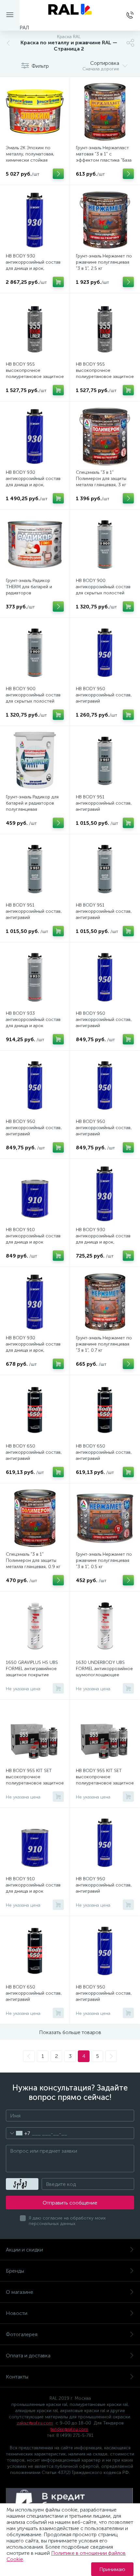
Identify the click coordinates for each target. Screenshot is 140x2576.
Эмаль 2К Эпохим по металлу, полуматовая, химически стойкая (30, 154)
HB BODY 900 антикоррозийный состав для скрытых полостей (103, 587)
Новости (17, 2313)
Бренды (15, 2271)
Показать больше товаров (70, 2032)
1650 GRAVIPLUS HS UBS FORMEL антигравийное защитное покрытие (32, 1669)
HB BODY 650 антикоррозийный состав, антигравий (34, 1452)
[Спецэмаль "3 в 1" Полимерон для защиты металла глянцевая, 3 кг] (105, 436)
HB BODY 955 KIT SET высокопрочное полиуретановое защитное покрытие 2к (35, 1780)
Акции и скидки (24, 2250)
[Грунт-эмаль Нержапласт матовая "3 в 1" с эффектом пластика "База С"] (105, 112)
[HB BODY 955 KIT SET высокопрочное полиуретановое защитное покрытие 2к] (35, 1735)
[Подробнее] (58, 174)
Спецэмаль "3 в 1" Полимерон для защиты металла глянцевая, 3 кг (101, 479)
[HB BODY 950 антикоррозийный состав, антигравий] (105, 653)
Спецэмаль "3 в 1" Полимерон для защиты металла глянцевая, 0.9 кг (33, 1560)
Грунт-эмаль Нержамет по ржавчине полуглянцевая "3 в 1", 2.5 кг (104, 262)
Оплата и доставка (28, 2356)
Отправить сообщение (70, 2203)
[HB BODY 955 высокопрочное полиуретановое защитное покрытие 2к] (35, 328)
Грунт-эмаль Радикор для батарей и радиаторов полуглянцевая (32, 803)
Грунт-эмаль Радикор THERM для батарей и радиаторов (29, 587)
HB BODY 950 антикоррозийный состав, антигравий (104, 695)
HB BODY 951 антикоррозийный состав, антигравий (104, 803)
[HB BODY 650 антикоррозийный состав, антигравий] (35, 1410)
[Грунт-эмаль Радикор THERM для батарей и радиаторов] (35, 545)
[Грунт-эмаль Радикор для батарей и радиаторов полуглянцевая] (35, 761)
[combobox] (18, 2133)
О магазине (20, 2292)
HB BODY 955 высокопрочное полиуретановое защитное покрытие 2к (35, 373)
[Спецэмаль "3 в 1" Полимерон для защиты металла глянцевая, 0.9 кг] (35, 1518)
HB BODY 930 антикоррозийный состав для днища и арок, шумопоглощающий (33, 265)
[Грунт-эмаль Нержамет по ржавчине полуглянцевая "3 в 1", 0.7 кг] (105, 1302)
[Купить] (58, 282)
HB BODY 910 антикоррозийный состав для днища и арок (33, 1236)
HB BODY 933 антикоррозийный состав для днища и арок (33, 1019)
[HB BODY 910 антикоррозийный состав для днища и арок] (35, 1194)
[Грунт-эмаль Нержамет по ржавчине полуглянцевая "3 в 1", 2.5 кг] (105, 220)
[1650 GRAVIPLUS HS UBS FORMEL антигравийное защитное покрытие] (35, 1626)
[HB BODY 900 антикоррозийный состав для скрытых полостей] (105, 545)
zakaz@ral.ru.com (35, 2423)
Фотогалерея (22, 2334)
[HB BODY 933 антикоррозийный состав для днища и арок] (35, 977)
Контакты (17, 2377)
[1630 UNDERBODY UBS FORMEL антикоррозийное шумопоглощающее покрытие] (105, 1626)
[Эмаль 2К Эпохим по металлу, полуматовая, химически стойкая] (35, 112)
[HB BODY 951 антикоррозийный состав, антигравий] (105, 761)
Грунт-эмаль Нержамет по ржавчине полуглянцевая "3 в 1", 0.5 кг (104, 1560)
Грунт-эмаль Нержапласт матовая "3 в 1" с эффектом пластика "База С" (104, 157)
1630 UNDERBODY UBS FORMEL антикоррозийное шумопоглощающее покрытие (104, 1672)
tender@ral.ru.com (69, 2429)
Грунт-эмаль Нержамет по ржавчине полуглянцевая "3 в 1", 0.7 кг (104, 1344)
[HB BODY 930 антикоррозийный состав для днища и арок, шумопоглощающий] (35, 220)
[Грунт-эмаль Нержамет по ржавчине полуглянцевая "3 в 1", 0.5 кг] (105, 1518)
